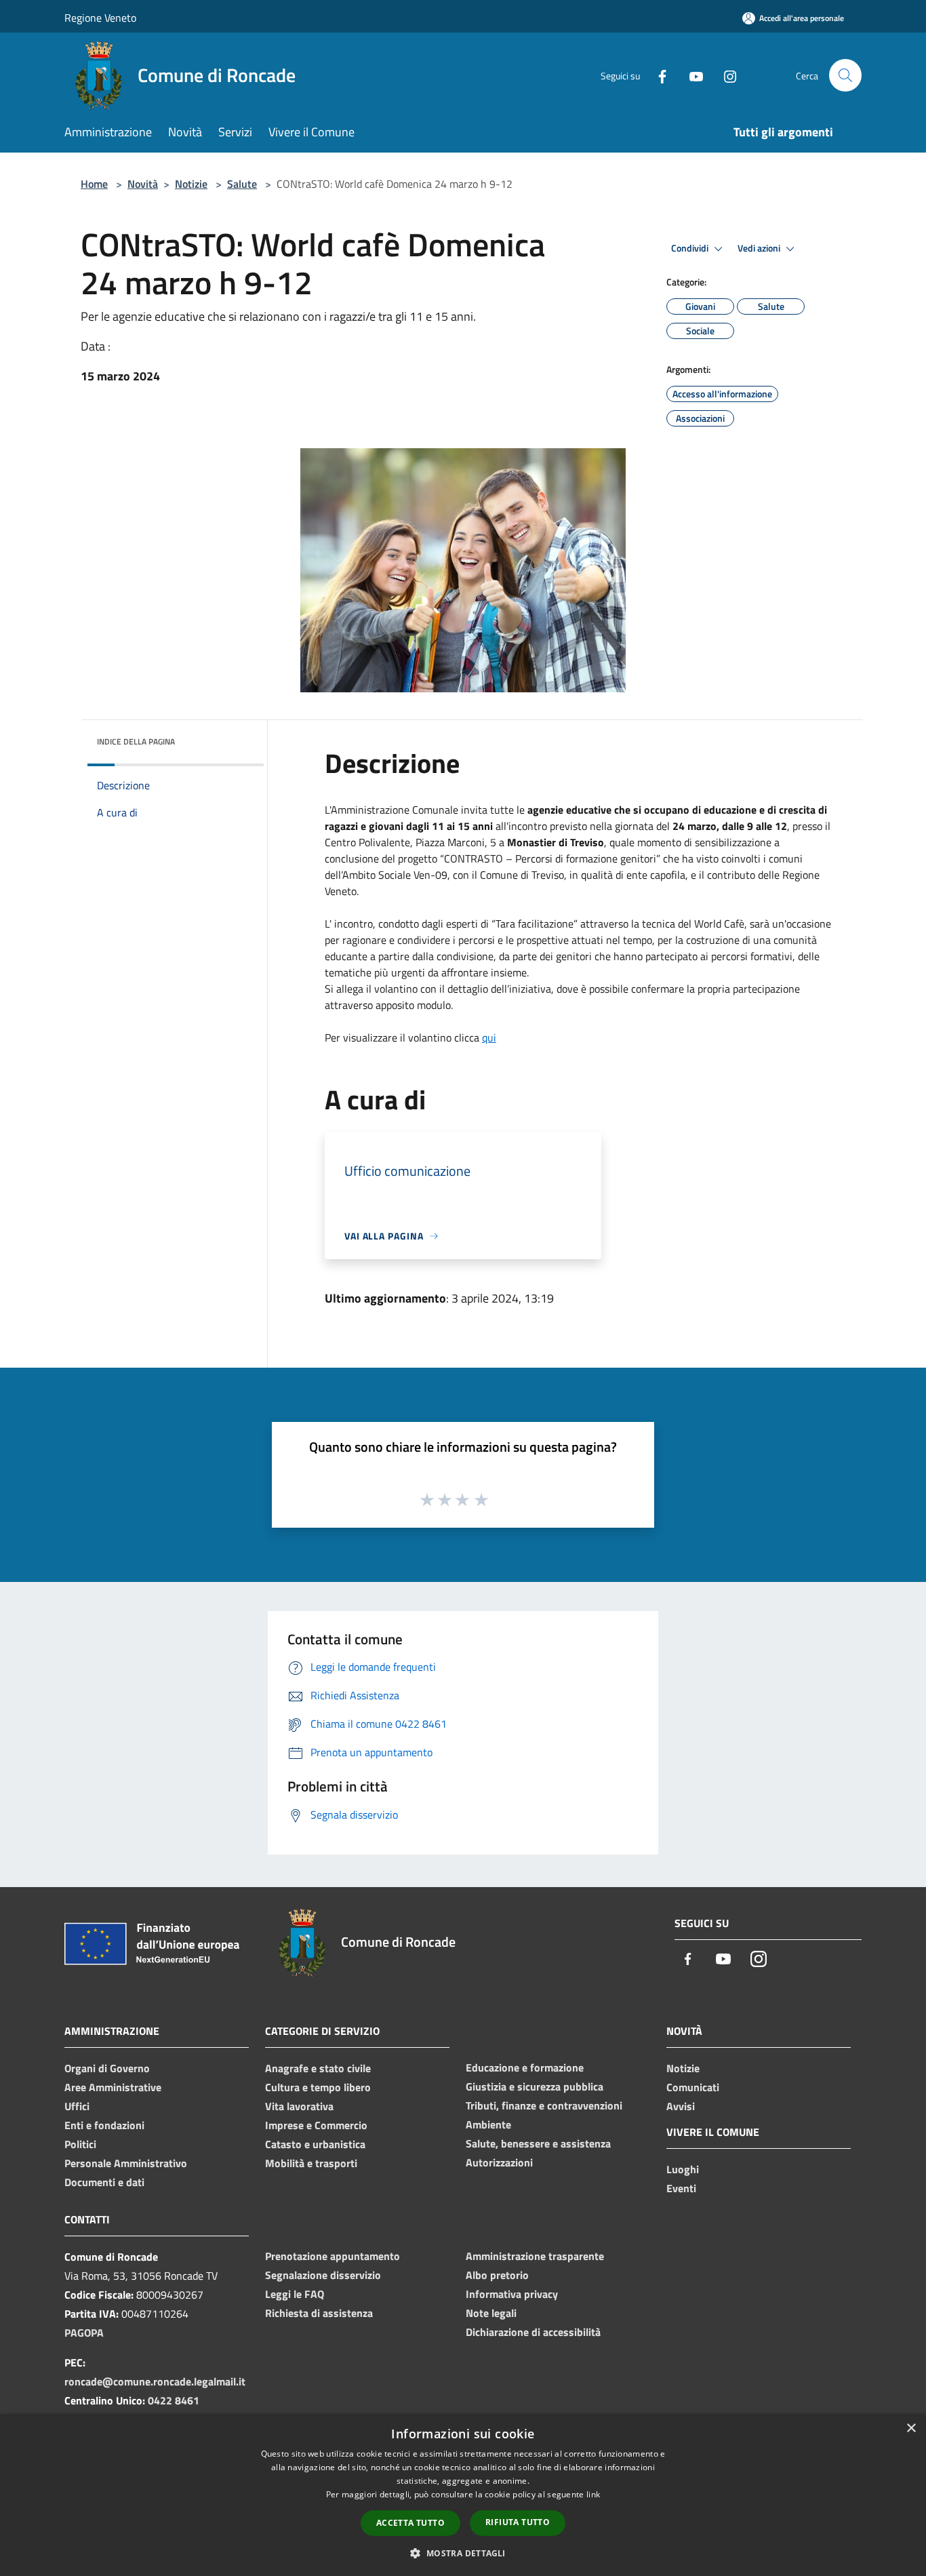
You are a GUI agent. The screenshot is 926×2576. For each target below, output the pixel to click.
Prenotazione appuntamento (333, 2256)
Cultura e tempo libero (318, 2087)
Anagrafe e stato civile (318, 2068)
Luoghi (683, 2169)
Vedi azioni (760, 248)
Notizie (191, 184)
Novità (143, 184)
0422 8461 (174, 2400)
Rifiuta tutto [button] (518, 2522)
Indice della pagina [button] (136, 741)
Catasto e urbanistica (315, 2144)
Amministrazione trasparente (535, 2256)
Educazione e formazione (525, 2067)
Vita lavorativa (299, 2106)
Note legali (491, 2313)
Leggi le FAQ (295, 2294)
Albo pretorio (497, 2275)
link (593, 2494)
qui (489, 1037)
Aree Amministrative (113, 2087)
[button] (463, 2553)
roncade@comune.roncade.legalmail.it (155, 2381)
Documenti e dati (104, 2182)
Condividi (691, 248)
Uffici (77, 2106)
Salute (242, 184)
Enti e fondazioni (104, 2125)
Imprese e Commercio (316, 2125)
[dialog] (463, 2495)
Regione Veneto (100, 18)
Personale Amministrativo (126, 2163)
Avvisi (681, 2106)
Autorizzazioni (499, 2162)
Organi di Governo (107, 2068)
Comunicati (693, 2087)
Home (94, 184)
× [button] (911, 2429)
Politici (80, 2144)
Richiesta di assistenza (319, 2313)
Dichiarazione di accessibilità (533, 2332)
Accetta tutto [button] (410, 2523)
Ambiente (488, 2124)
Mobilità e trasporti (311, 2163)
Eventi (681, 2188)
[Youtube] (691, 75)
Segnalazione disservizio (323, 2275)
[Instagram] (725, 75)
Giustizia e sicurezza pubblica (535, 2086)
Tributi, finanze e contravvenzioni (544, 2105)
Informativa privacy (512, 2294)
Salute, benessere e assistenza (538, 2143)
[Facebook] (657, 75)
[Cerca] (845, 75)
